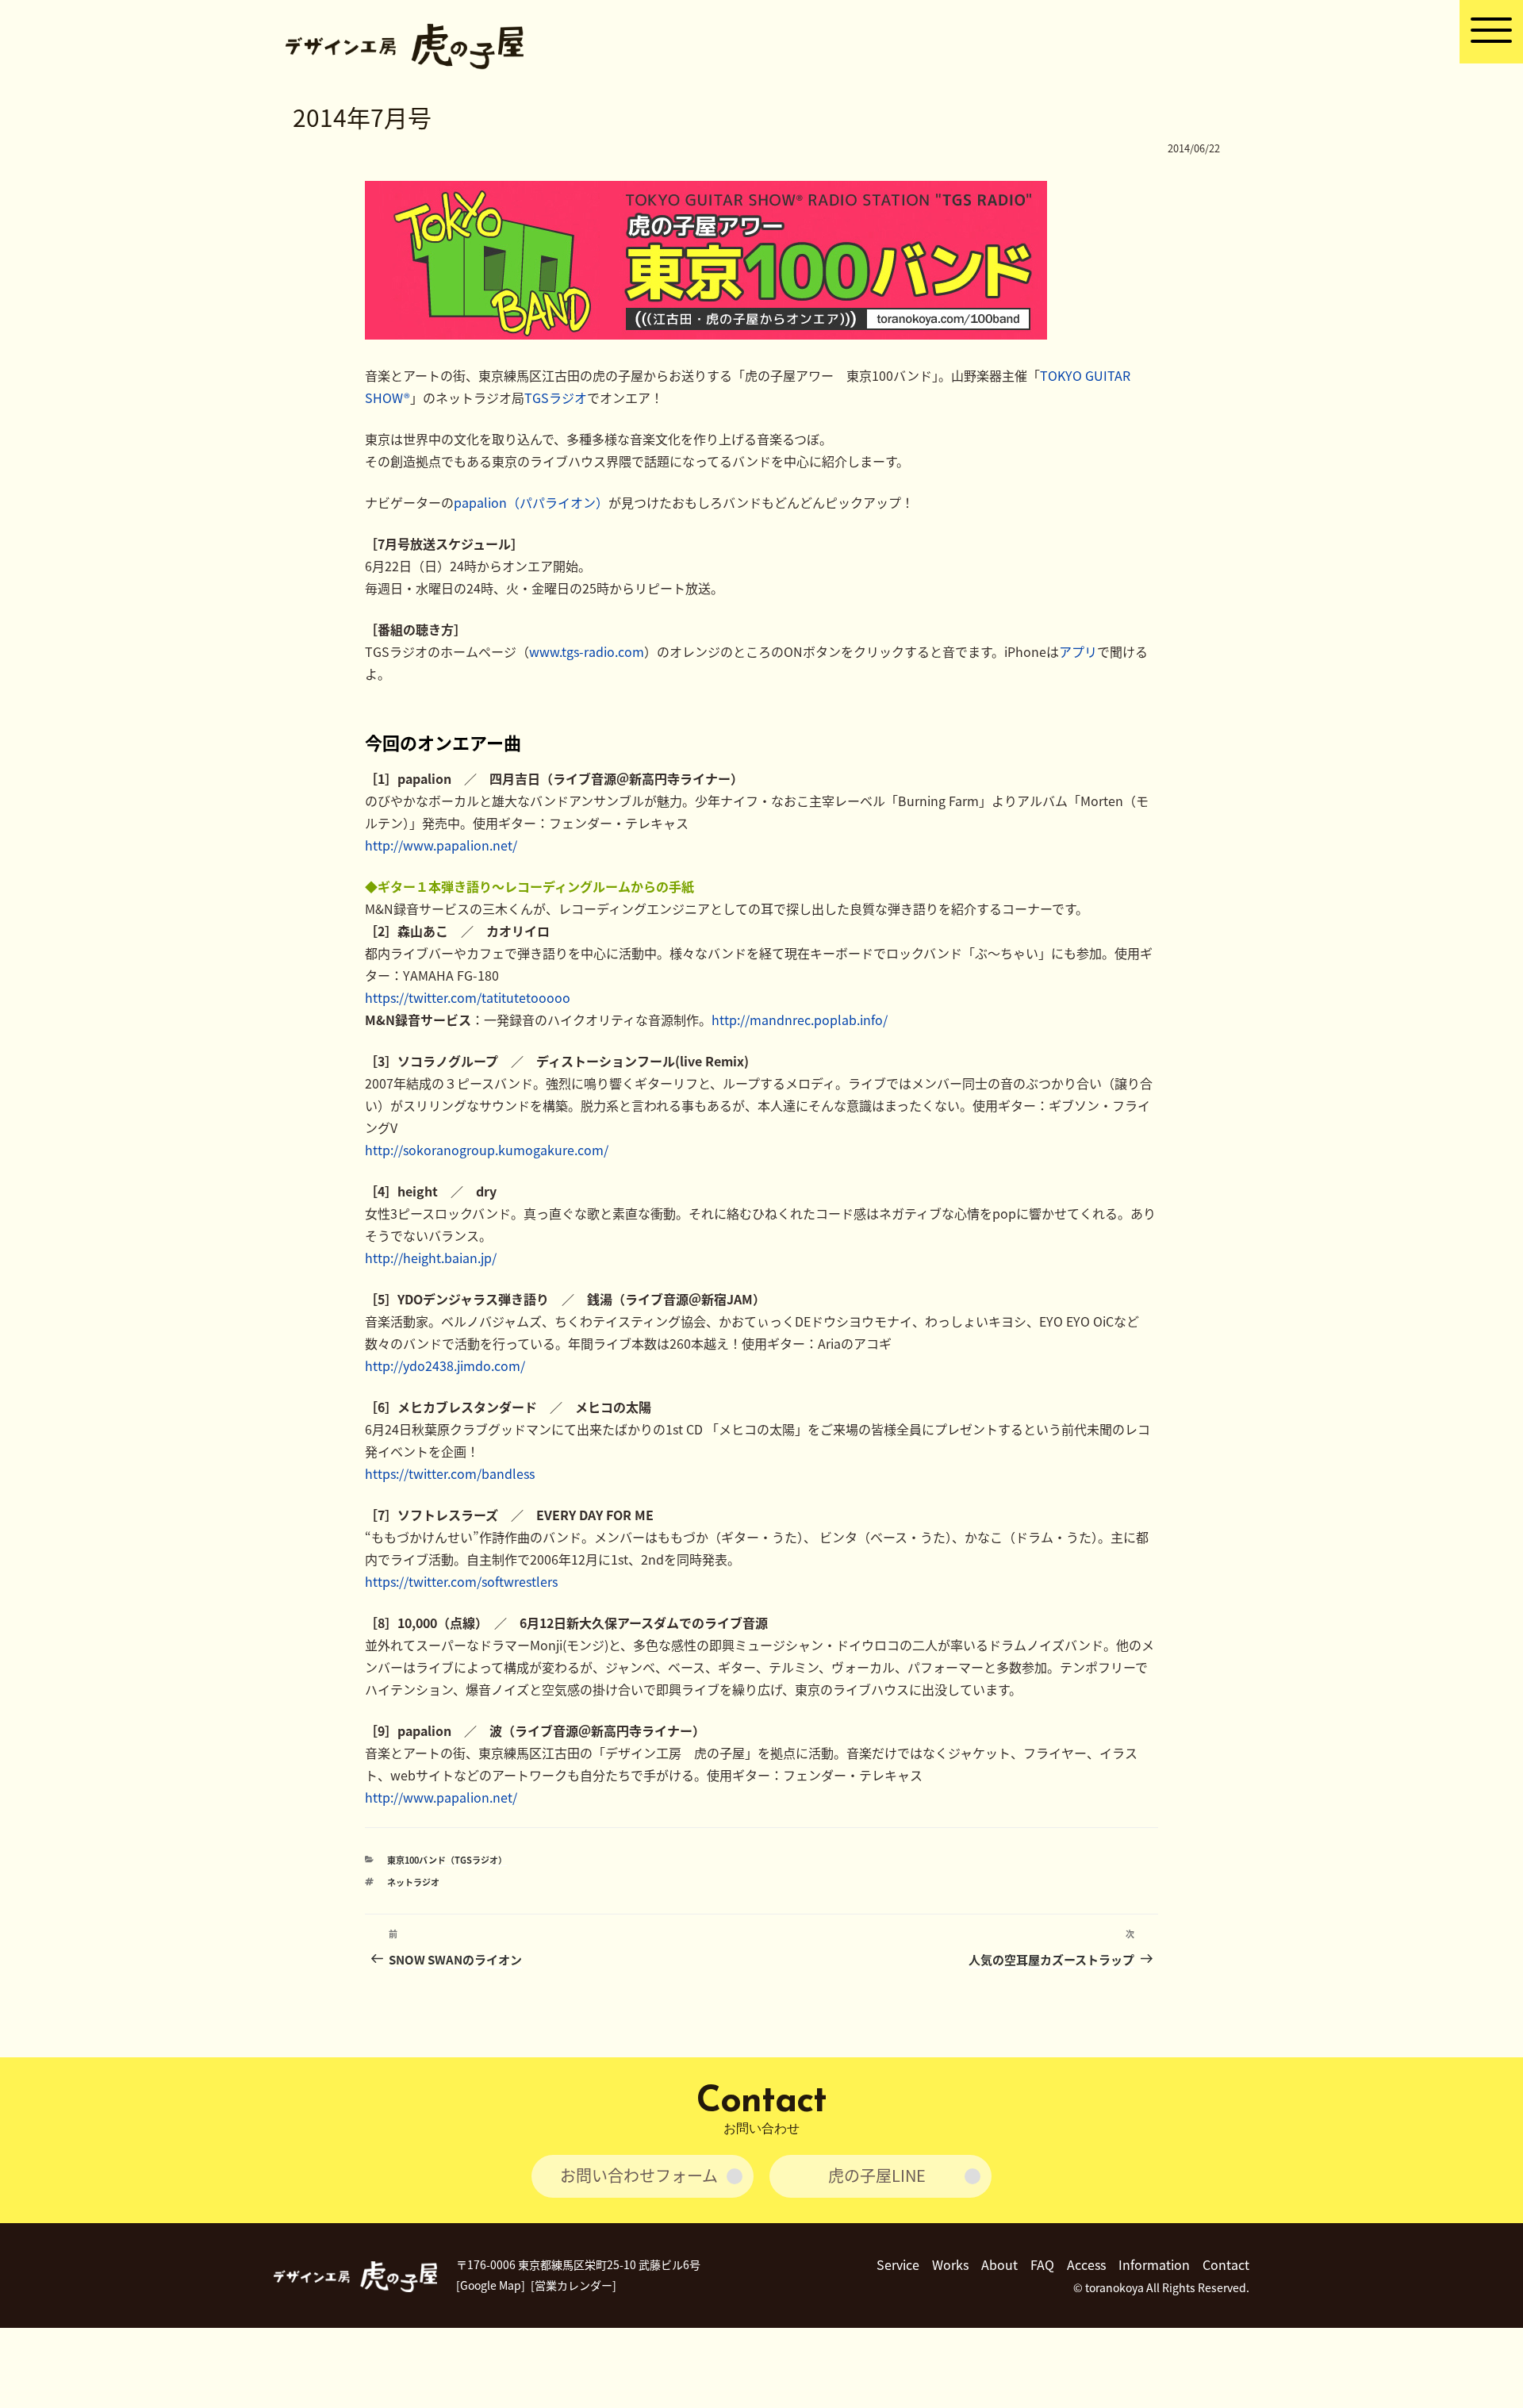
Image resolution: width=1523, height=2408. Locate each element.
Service (898, 2264)
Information (1154, 2264)
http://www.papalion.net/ (441, 845)
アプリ (1078, 651)
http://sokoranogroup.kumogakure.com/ (487, 1150)
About (999, 2264)
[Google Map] (491, 2285)
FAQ (1042, 2264)
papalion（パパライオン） (531, 502)
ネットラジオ (413, 1882)
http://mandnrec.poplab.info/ (800, 1020)
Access (1086, 2264)
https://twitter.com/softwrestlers (461, 1581)
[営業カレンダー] (574, 2285)
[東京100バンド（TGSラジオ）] (706, 334)
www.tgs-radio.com (587, 651)
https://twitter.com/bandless (450, 1473)
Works (950, 2264)
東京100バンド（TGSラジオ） (447, 1860)
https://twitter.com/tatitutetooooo (468, 997)
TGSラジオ (556, 397)
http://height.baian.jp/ (431, 1258)
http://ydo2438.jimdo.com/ (445, 1365)
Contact (1226, 2264)
